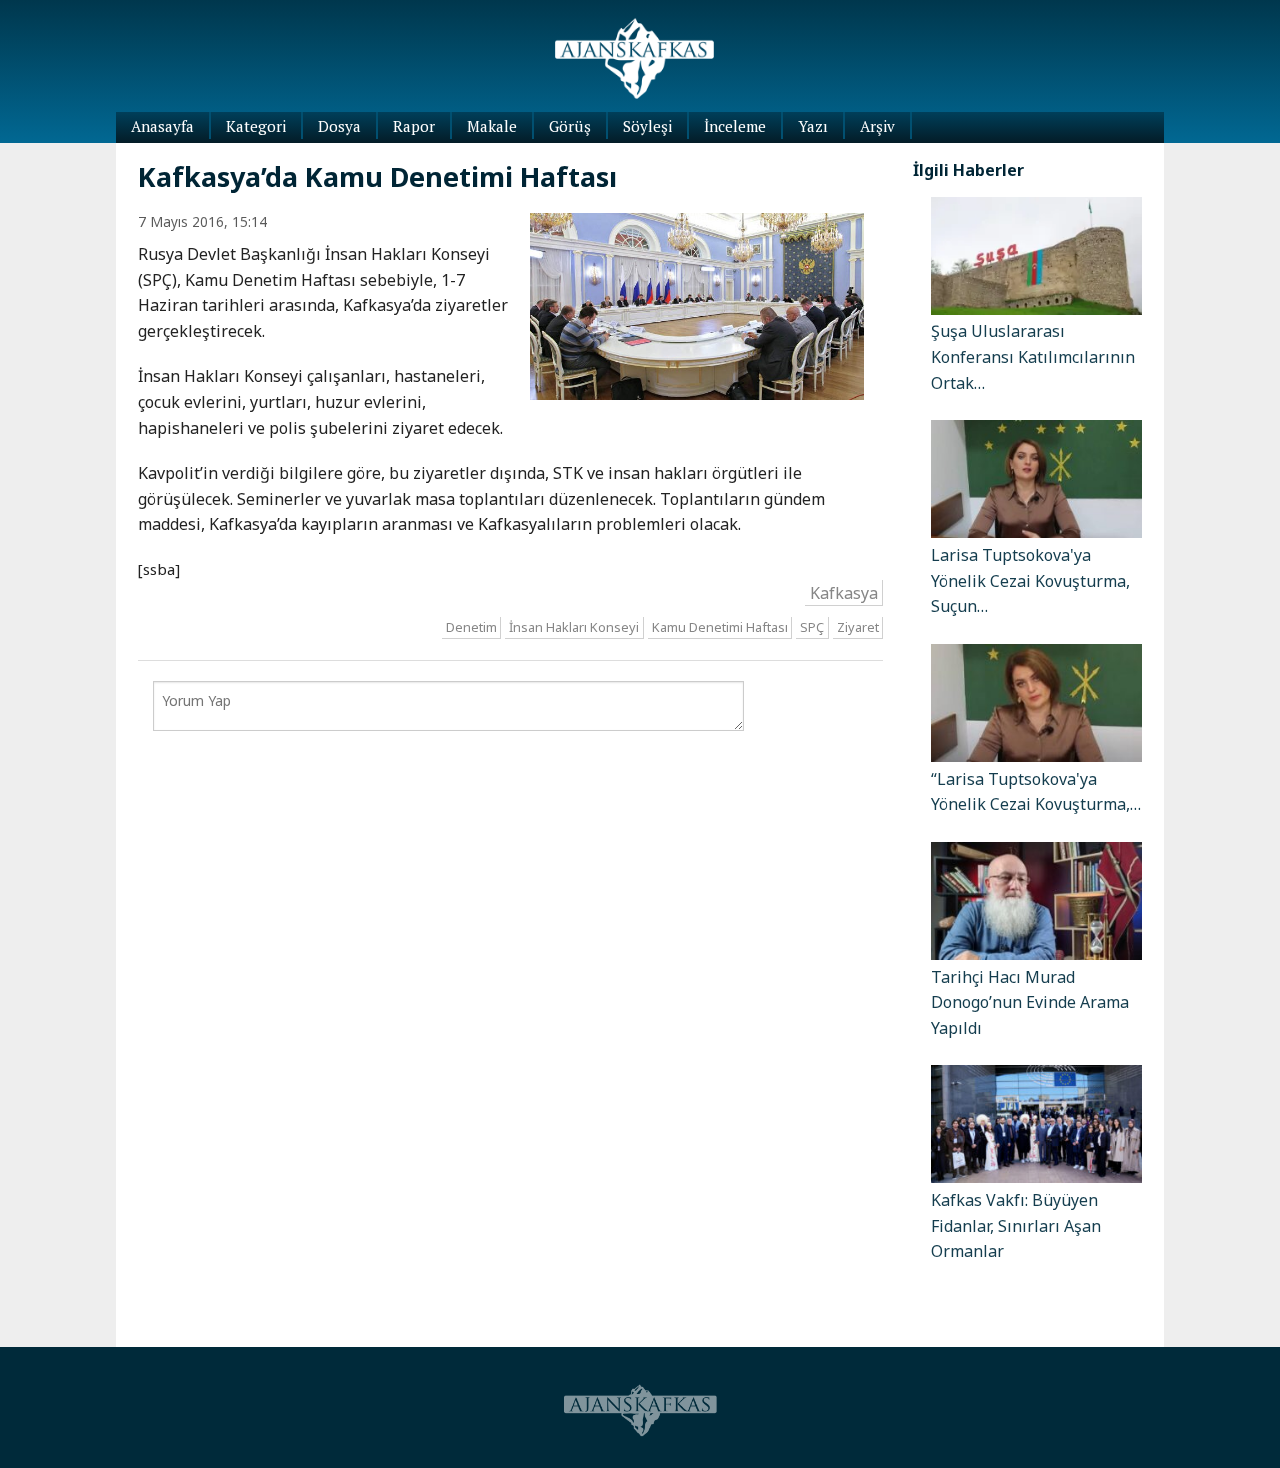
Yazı (813, 126)
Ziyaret (858, 627)
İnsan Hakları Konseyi (574, 627)
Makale (492, 126)
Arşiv (877, 126)
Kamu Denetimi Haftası (720, 627)
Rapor (414, 126)
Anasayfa (162, 126)
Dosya (339, 126)
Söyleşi (647, 126)
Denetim (471, 627)
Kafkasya (844, 593)
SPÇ (812, 627)
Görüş (570, 126)
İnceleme (735, 126)
